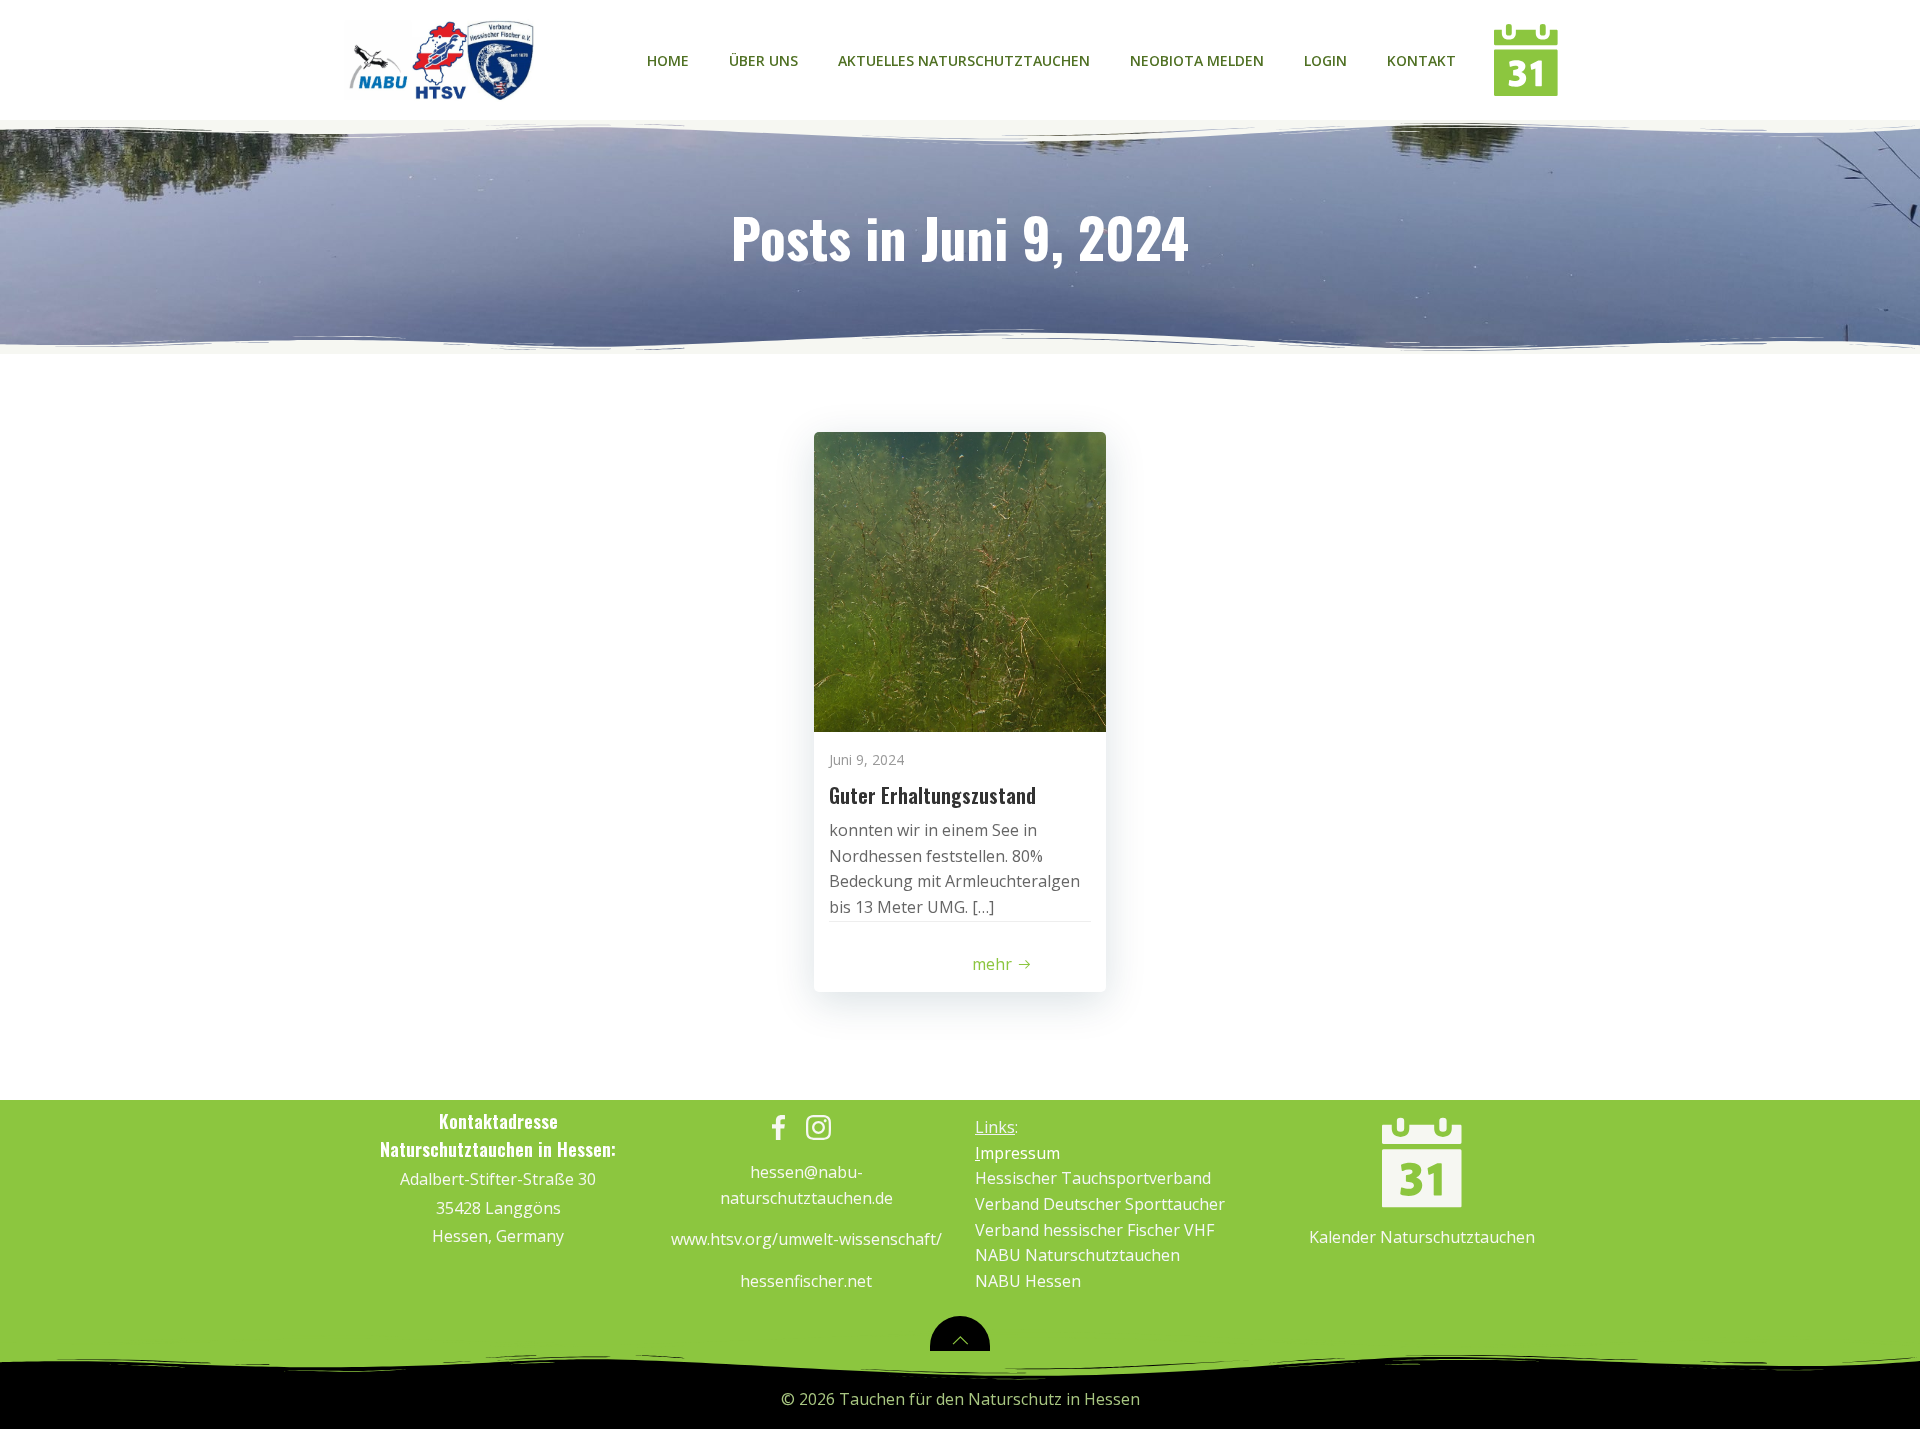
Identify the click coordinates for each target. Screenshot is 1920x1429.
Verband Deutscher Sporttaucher (1100, 1204)
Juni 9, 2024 (866, 759)
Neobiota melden (1197, 60)
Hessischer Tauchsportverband (1093, 1178)
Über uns (763, 60)
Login (1325, 60)
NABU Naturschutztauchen (1077, 1255)
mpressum (1017, 1153)
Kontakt (1421, 60)
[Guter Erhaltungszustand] (960, 580)
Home (668, 60)
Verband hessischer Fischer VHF (1094, 1230)
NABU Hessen (1028, 1281)
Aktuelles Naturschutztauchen (964, 60)
